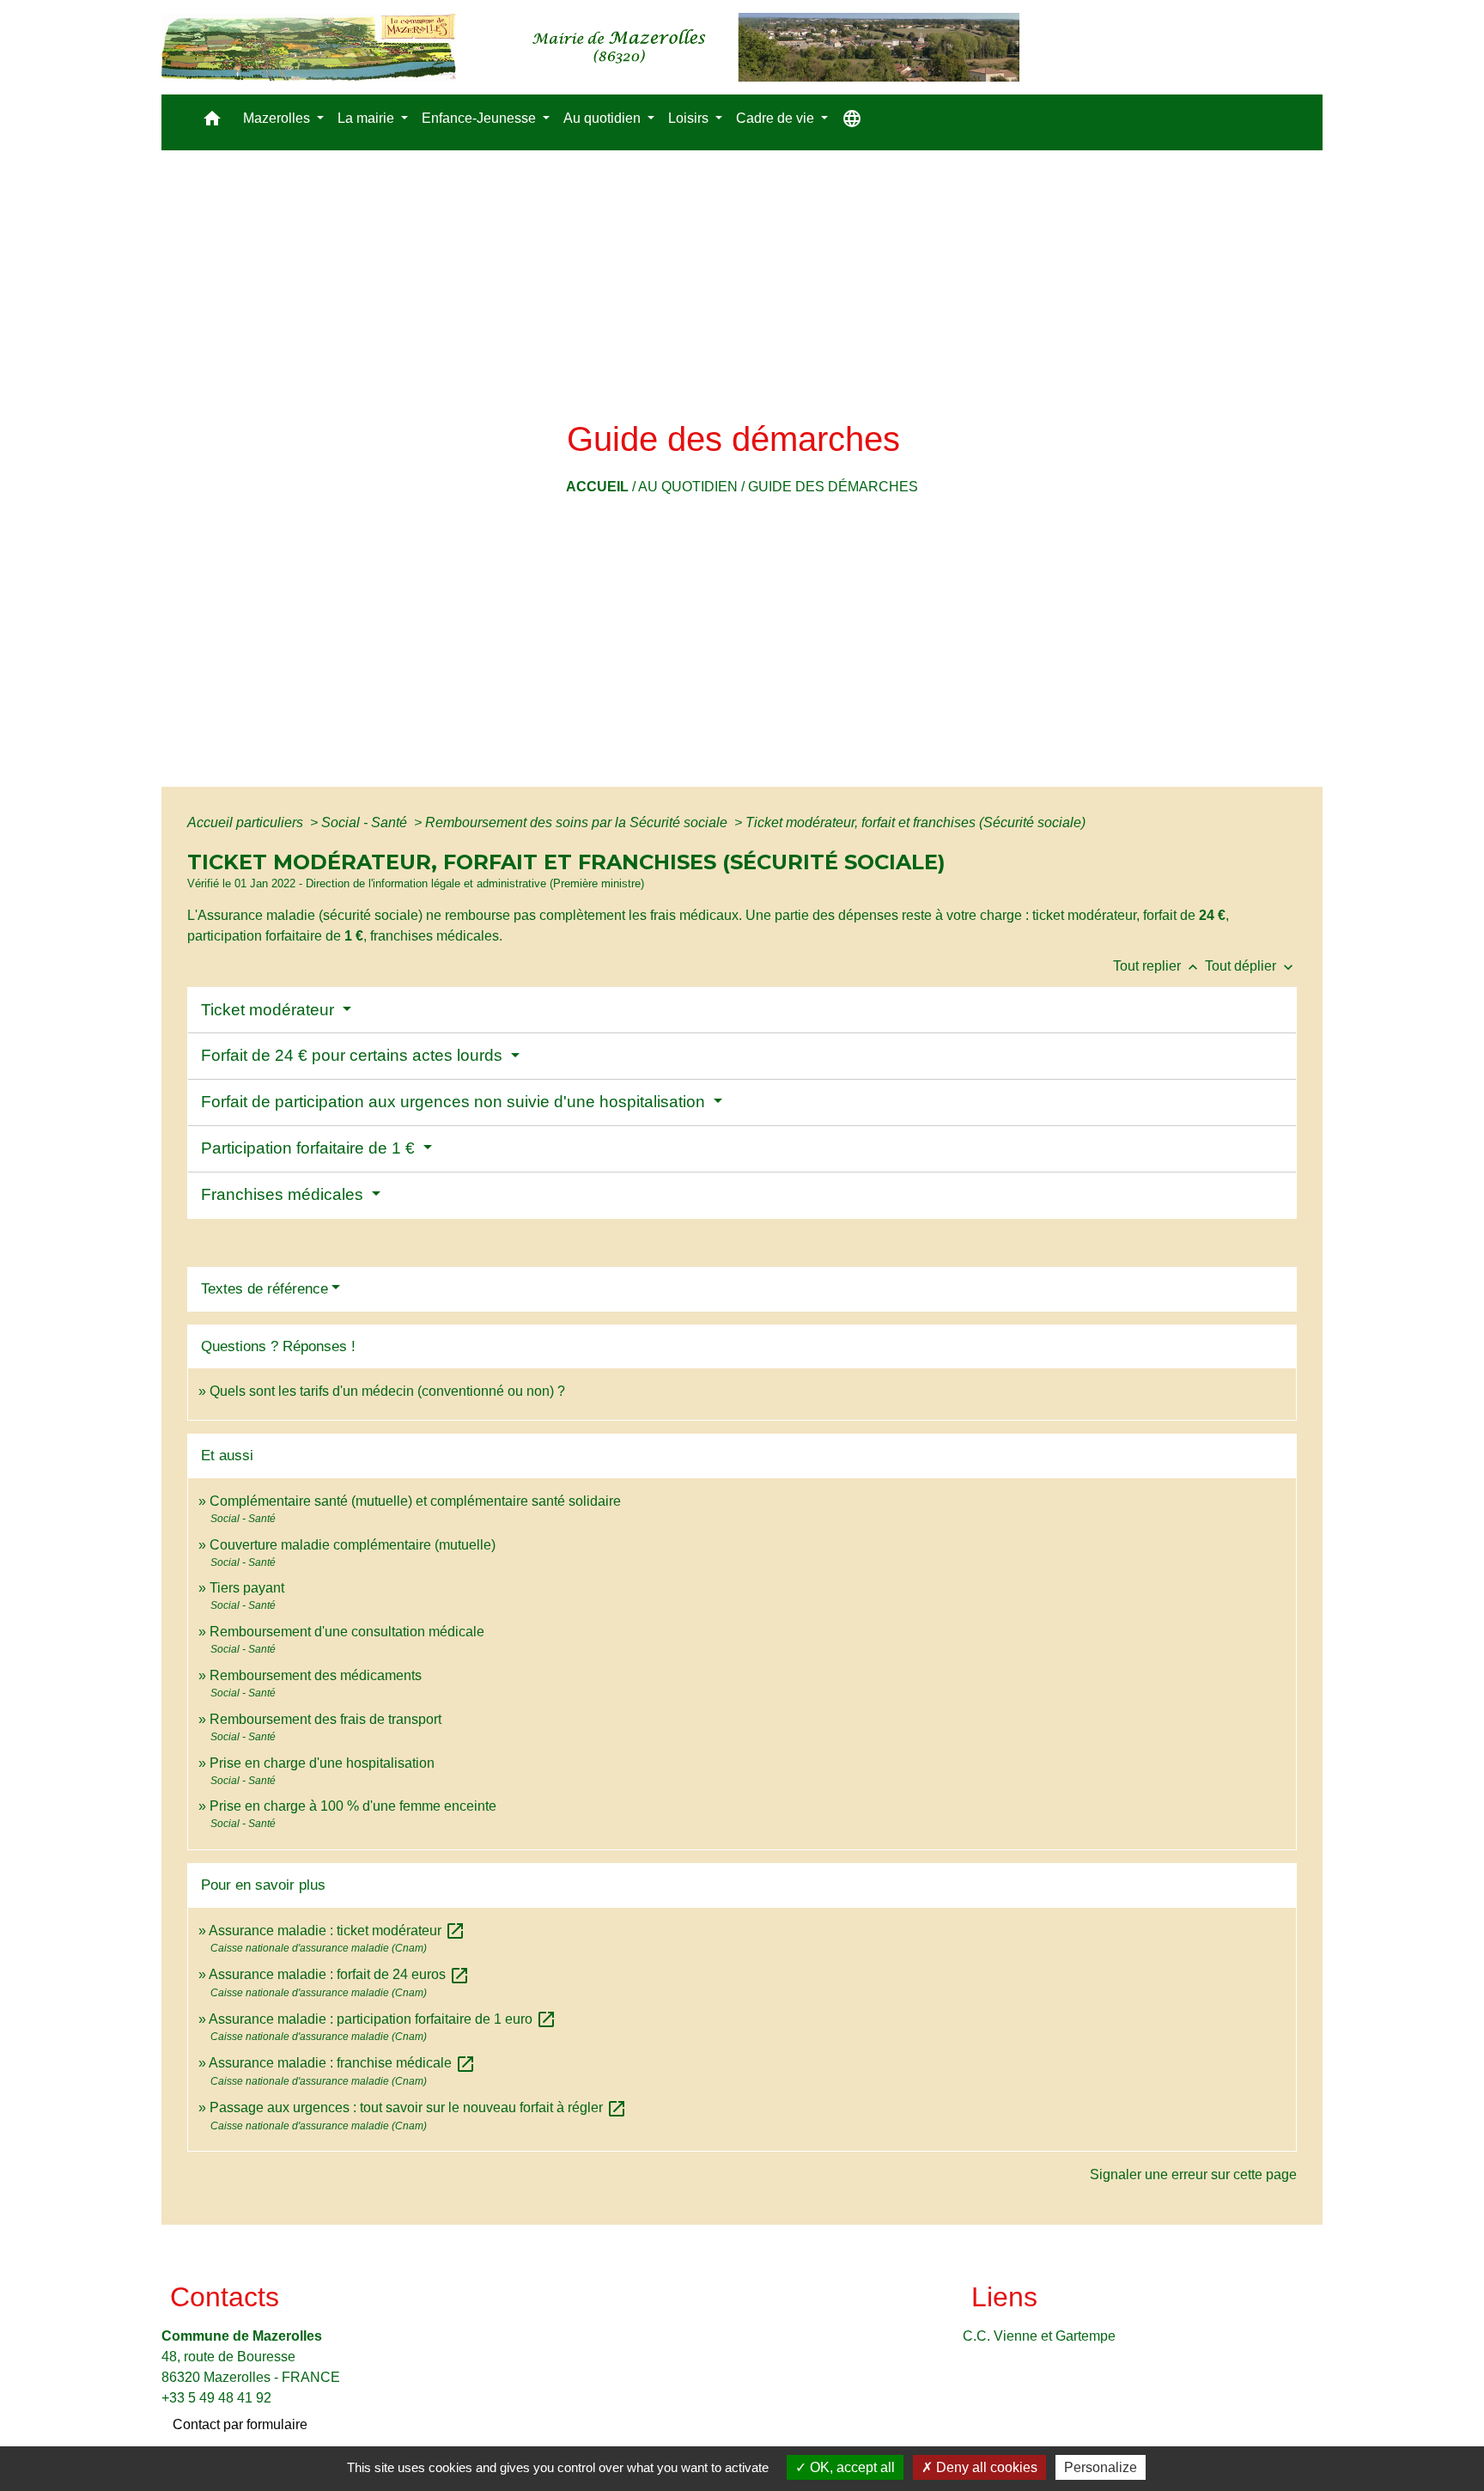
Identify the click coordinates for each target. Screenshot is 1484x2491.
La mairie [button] (368, 118)
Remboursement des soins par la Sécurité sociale (578, 822)
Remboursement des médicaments (316, 1675)
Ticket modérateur (270, 1010)
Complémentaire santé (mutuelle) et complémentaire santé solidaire (415, 1501)
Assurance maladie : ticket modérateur (337, 1931)
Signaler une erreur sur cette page (1193, 2174)
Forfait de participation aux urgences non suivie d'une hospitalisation (455, 1102)
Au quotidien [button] (604, 118)
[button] (212, 122)
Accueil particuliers (247, 822)
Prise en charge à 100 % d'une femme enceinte (353, 1806)
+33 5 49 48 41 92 (216, 2398)
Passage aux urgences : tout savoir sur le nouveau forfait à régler (418, 2107)
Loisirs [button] (690, 118)
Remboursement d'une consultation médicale (347, 1632)
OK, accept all (851, 2467)
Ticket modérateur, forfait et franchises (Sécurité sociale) (915, 822)
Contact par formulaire (240, 2424)
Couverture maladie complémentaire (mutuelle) (353, 1545)
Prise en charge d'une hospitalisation (322, 1763)
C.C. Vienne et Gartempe (1039, 2336)
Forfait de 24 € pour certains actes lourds (354, 1055)
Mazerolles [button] (278, 118)
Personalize (1101, 2467)
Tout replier (1157, 966)
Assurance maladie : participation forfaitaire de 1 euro (383, 2019)
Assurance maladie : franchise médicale (342, 2063)
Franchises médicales (284, 1194)
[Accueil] (590, 47)
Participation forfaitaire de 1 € (310, 1148)
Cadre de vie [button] (777, 118)
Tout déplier (1251, 966)
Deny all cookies (985, 2467)
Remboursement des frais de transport (325, 1719)
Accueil (597, 487)
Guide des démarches (833, 487)
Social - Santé (366, 822)
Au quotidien (688, 487)
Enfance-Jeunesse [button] (480, 118)
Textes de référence (265, 1289)
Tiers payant (247, 1588)
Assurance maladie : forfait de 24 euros (339, 1974)
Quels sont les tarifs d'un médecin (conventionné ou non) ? (387, 1391)
